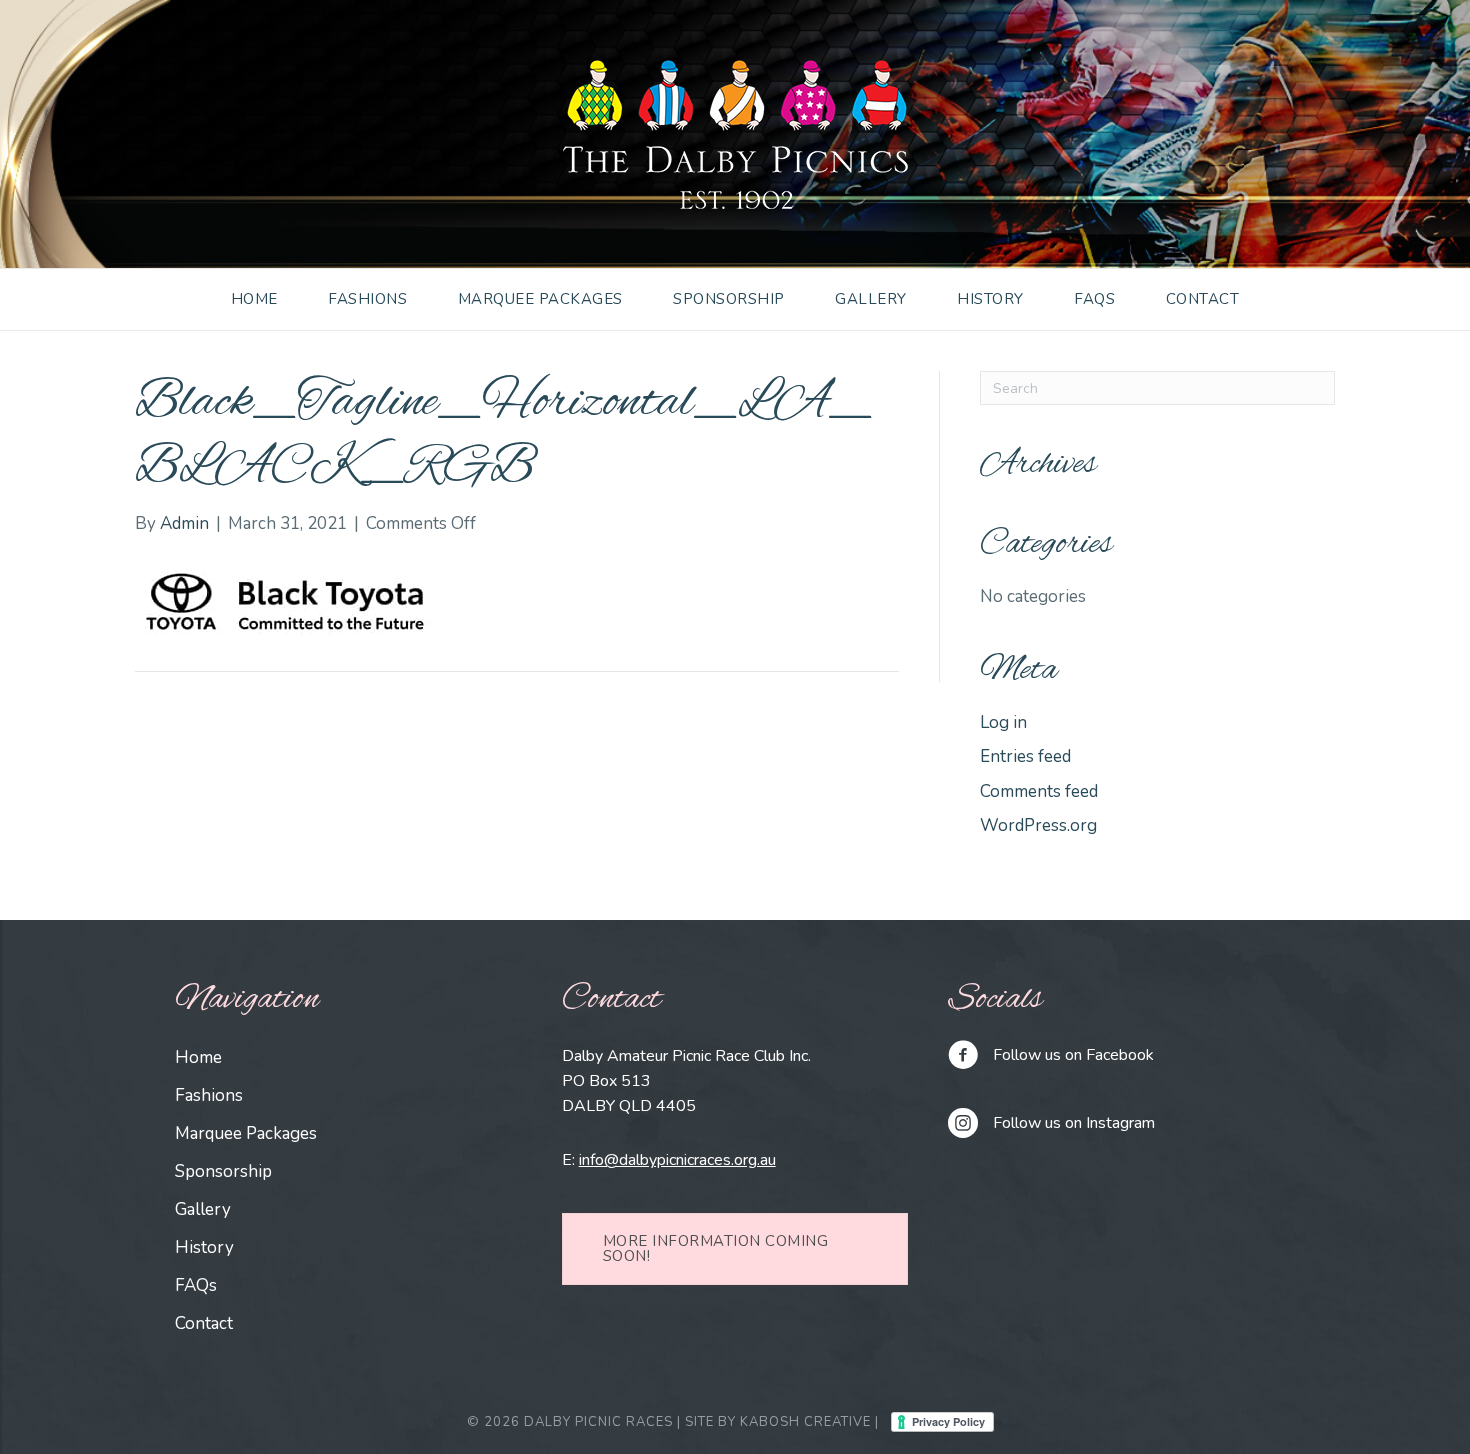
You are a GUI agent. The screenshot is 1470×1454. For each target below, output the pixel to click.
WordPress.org (1038, 825)
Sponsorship (729, 299)
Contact (1203, 299)
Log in (1003, 722)
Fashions (367, 299)
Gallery (871, 299)
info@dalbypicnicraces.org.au (677, 1160)
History (990, 299)
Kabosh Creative (805, 1422)
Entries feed (1025, 756)
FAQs (1094, 299)
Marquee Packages (540, 299)
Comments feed (1039, 791)
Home (254, 299)
